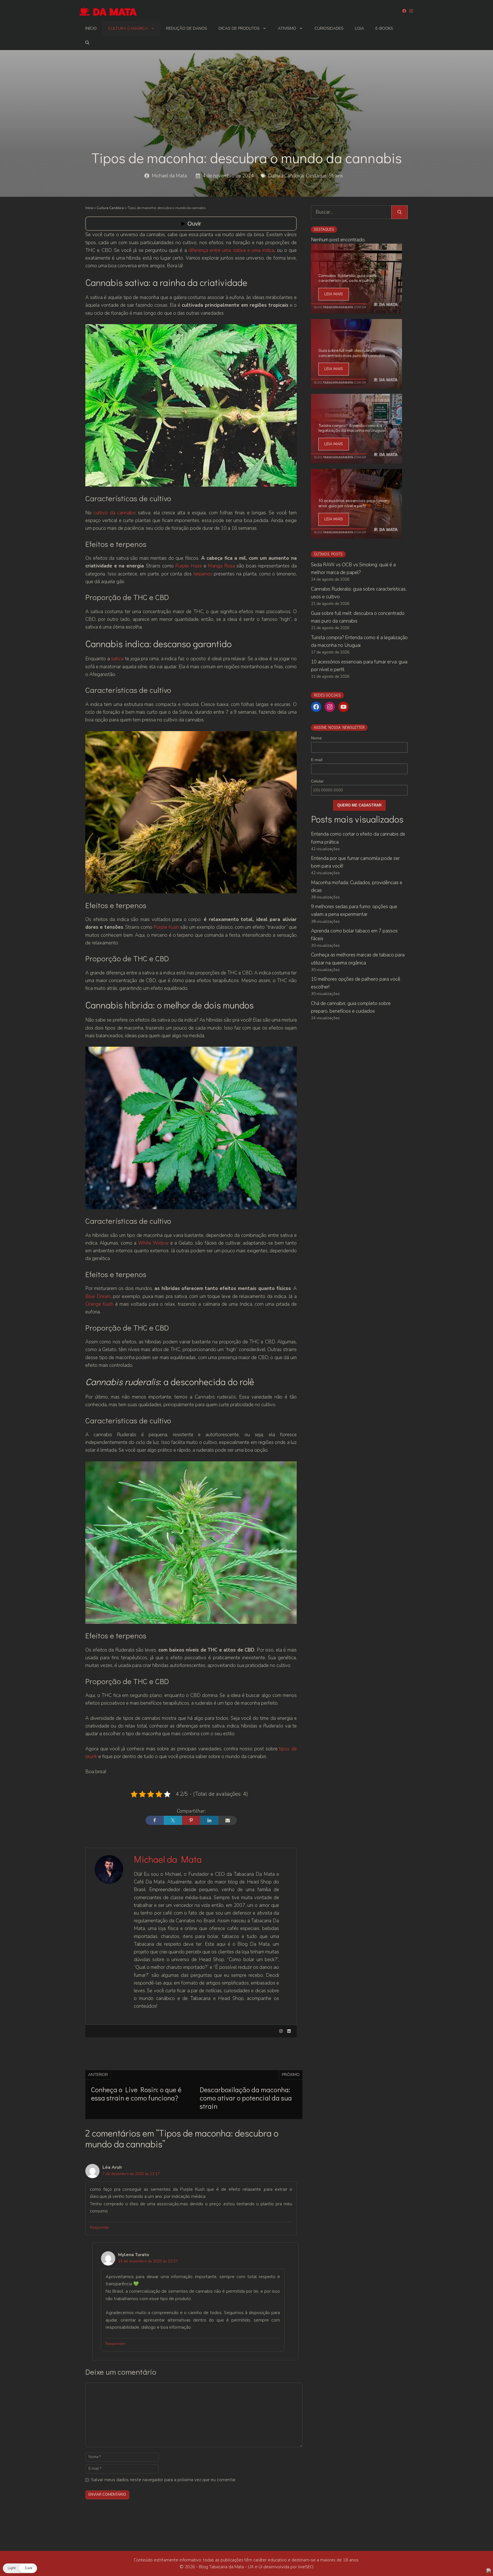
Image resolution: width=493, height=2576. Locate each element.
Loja (359, 28)
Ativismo (287, 28)
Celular (317, 781)
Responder (100, 2227)
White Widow (154, 1243)
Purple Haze (189, 566)
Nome (316, 738)
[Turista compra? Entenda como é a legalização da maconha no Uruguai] (356, 460)
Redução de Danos (187, 28)
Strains (336, 176)
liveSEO (306, 2567)
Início (91, 28)
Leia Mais (334, 294)
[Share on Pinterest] (191, 1820)
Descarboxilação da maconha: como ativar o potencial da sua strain (246, 2098)
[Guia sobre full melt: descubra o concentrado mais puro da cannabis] (356, 385)
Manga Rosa (221, 566)
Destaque (316, 176)
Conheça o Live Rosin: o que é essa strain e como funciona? (136, 2094)
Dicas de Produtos (239, 28)
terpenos (204, 574)
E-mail (317, 760)
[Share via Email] (228, 1820)
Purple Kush (166, 927)
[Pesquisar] (400, 212)
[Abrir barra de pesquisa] (87, 43)
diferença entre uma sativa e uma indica (232, 250)
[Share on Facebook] (155, 1820)
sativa (117, 659)
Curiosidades (329, 28)
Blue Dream (98, 1296)
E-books (384, 28)
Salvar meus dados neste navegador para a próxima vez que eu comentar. (164, 2480)
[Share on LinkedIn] (209, 1820)
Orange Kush (99, 1304)
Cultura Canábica (128, 28)
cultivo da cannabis (115, 513)
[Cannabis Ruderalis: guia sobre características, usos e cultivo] (356, 310)
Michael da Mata (169, 176)
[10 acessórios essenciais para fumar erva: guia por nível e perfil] (356, 535)
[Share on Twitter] (173, 1820)
